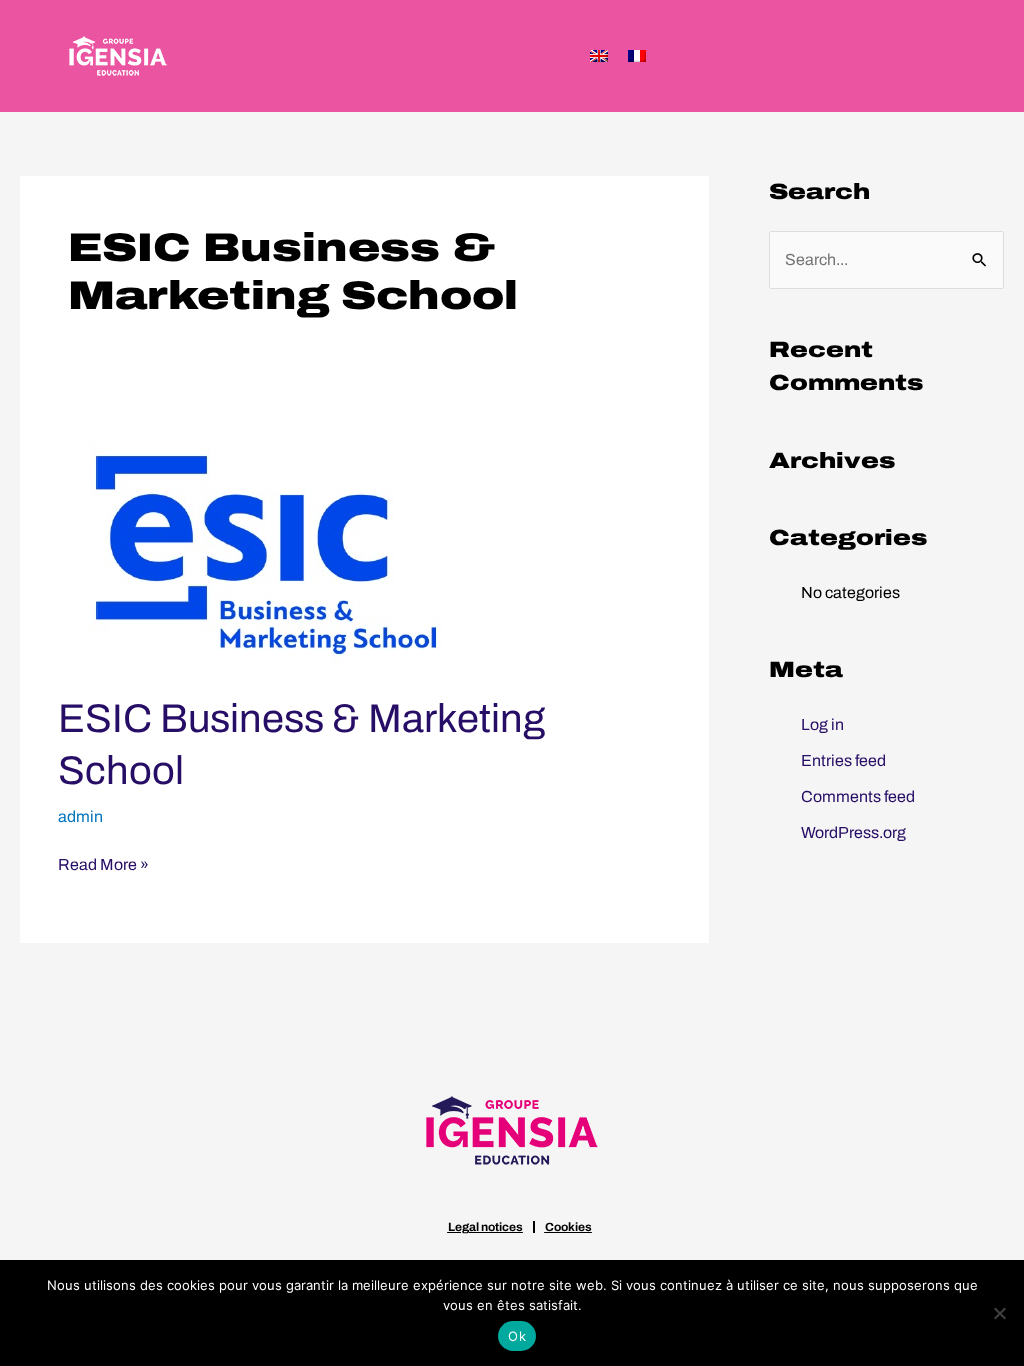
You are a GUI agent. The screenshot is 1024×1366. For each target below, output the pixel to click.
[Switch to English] (599, 56)
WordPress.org (853, 832)
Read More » (103, 863)
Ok (517, 1336)
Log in (822, 724)
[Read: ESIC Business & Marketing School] (269, 546)
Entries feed (843, 760)
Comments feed (858, 796)
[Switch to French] (637, 56)
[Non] (999, 1313)
